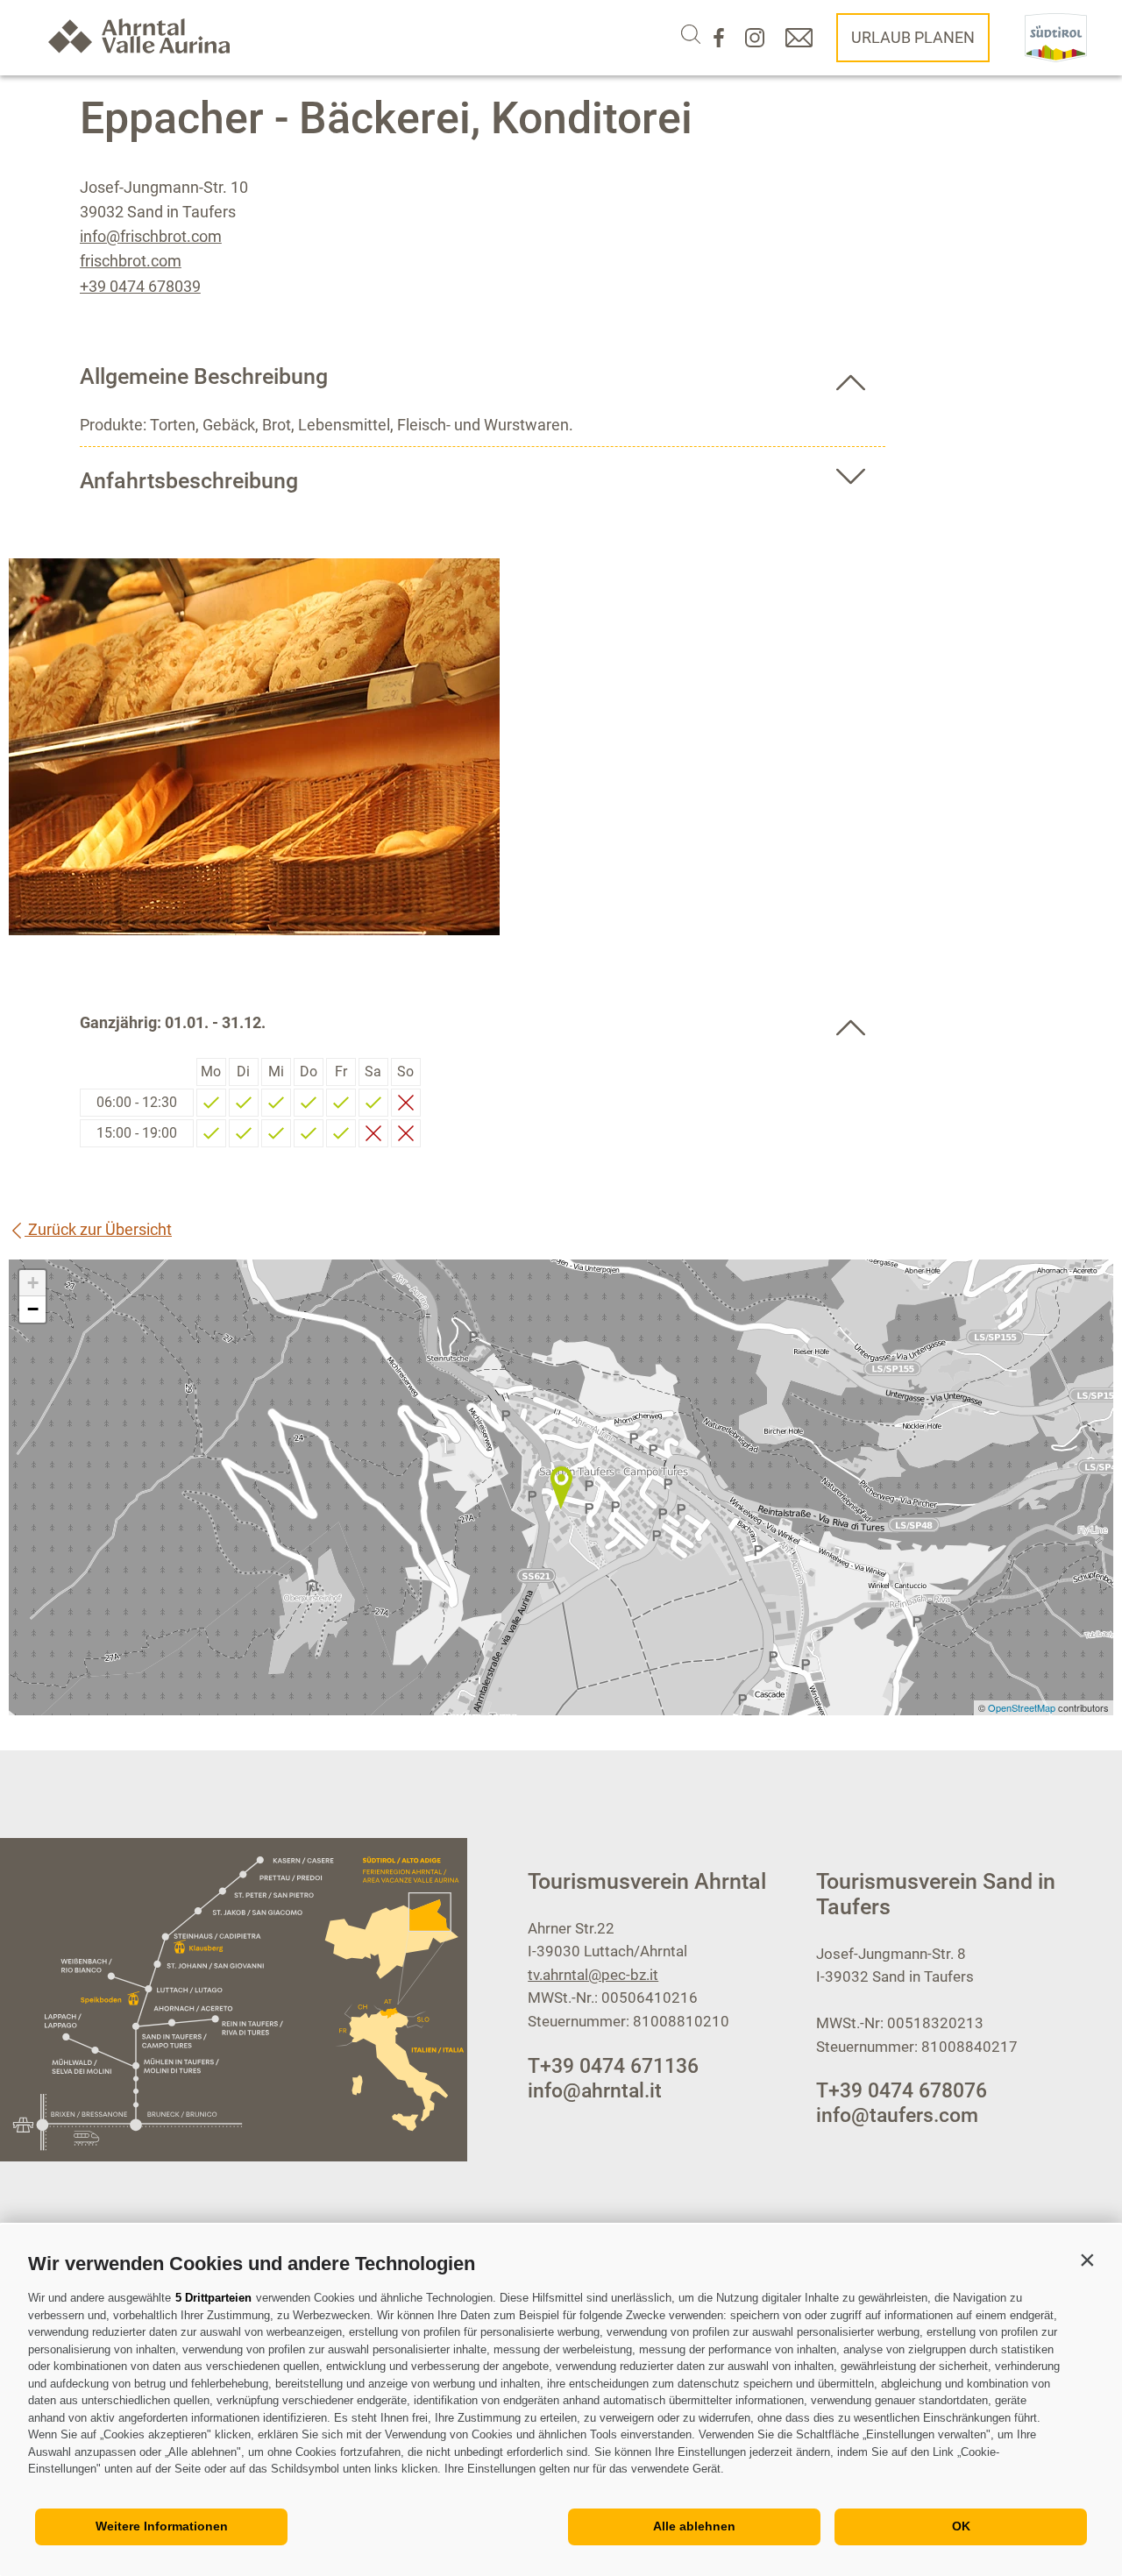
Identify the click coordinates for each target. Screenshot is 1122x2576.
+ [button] (33, 1283)
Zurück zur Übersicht (98, 1229)
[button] (1087, 2260)
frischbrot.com (131, 261)
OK (961, 2526)
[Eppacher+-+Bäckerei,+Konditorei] (561, 1487)
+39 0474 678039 (140, 286)
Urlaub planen (913, 37)
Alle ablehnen (694, 2526)
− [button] (33, 1309)
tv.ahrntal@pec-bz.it (593, 1975)
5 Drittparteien (213, 2298)
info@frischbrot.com (151, 236)
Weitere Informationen (162, 2526)
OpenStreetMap (1023, 1707)
